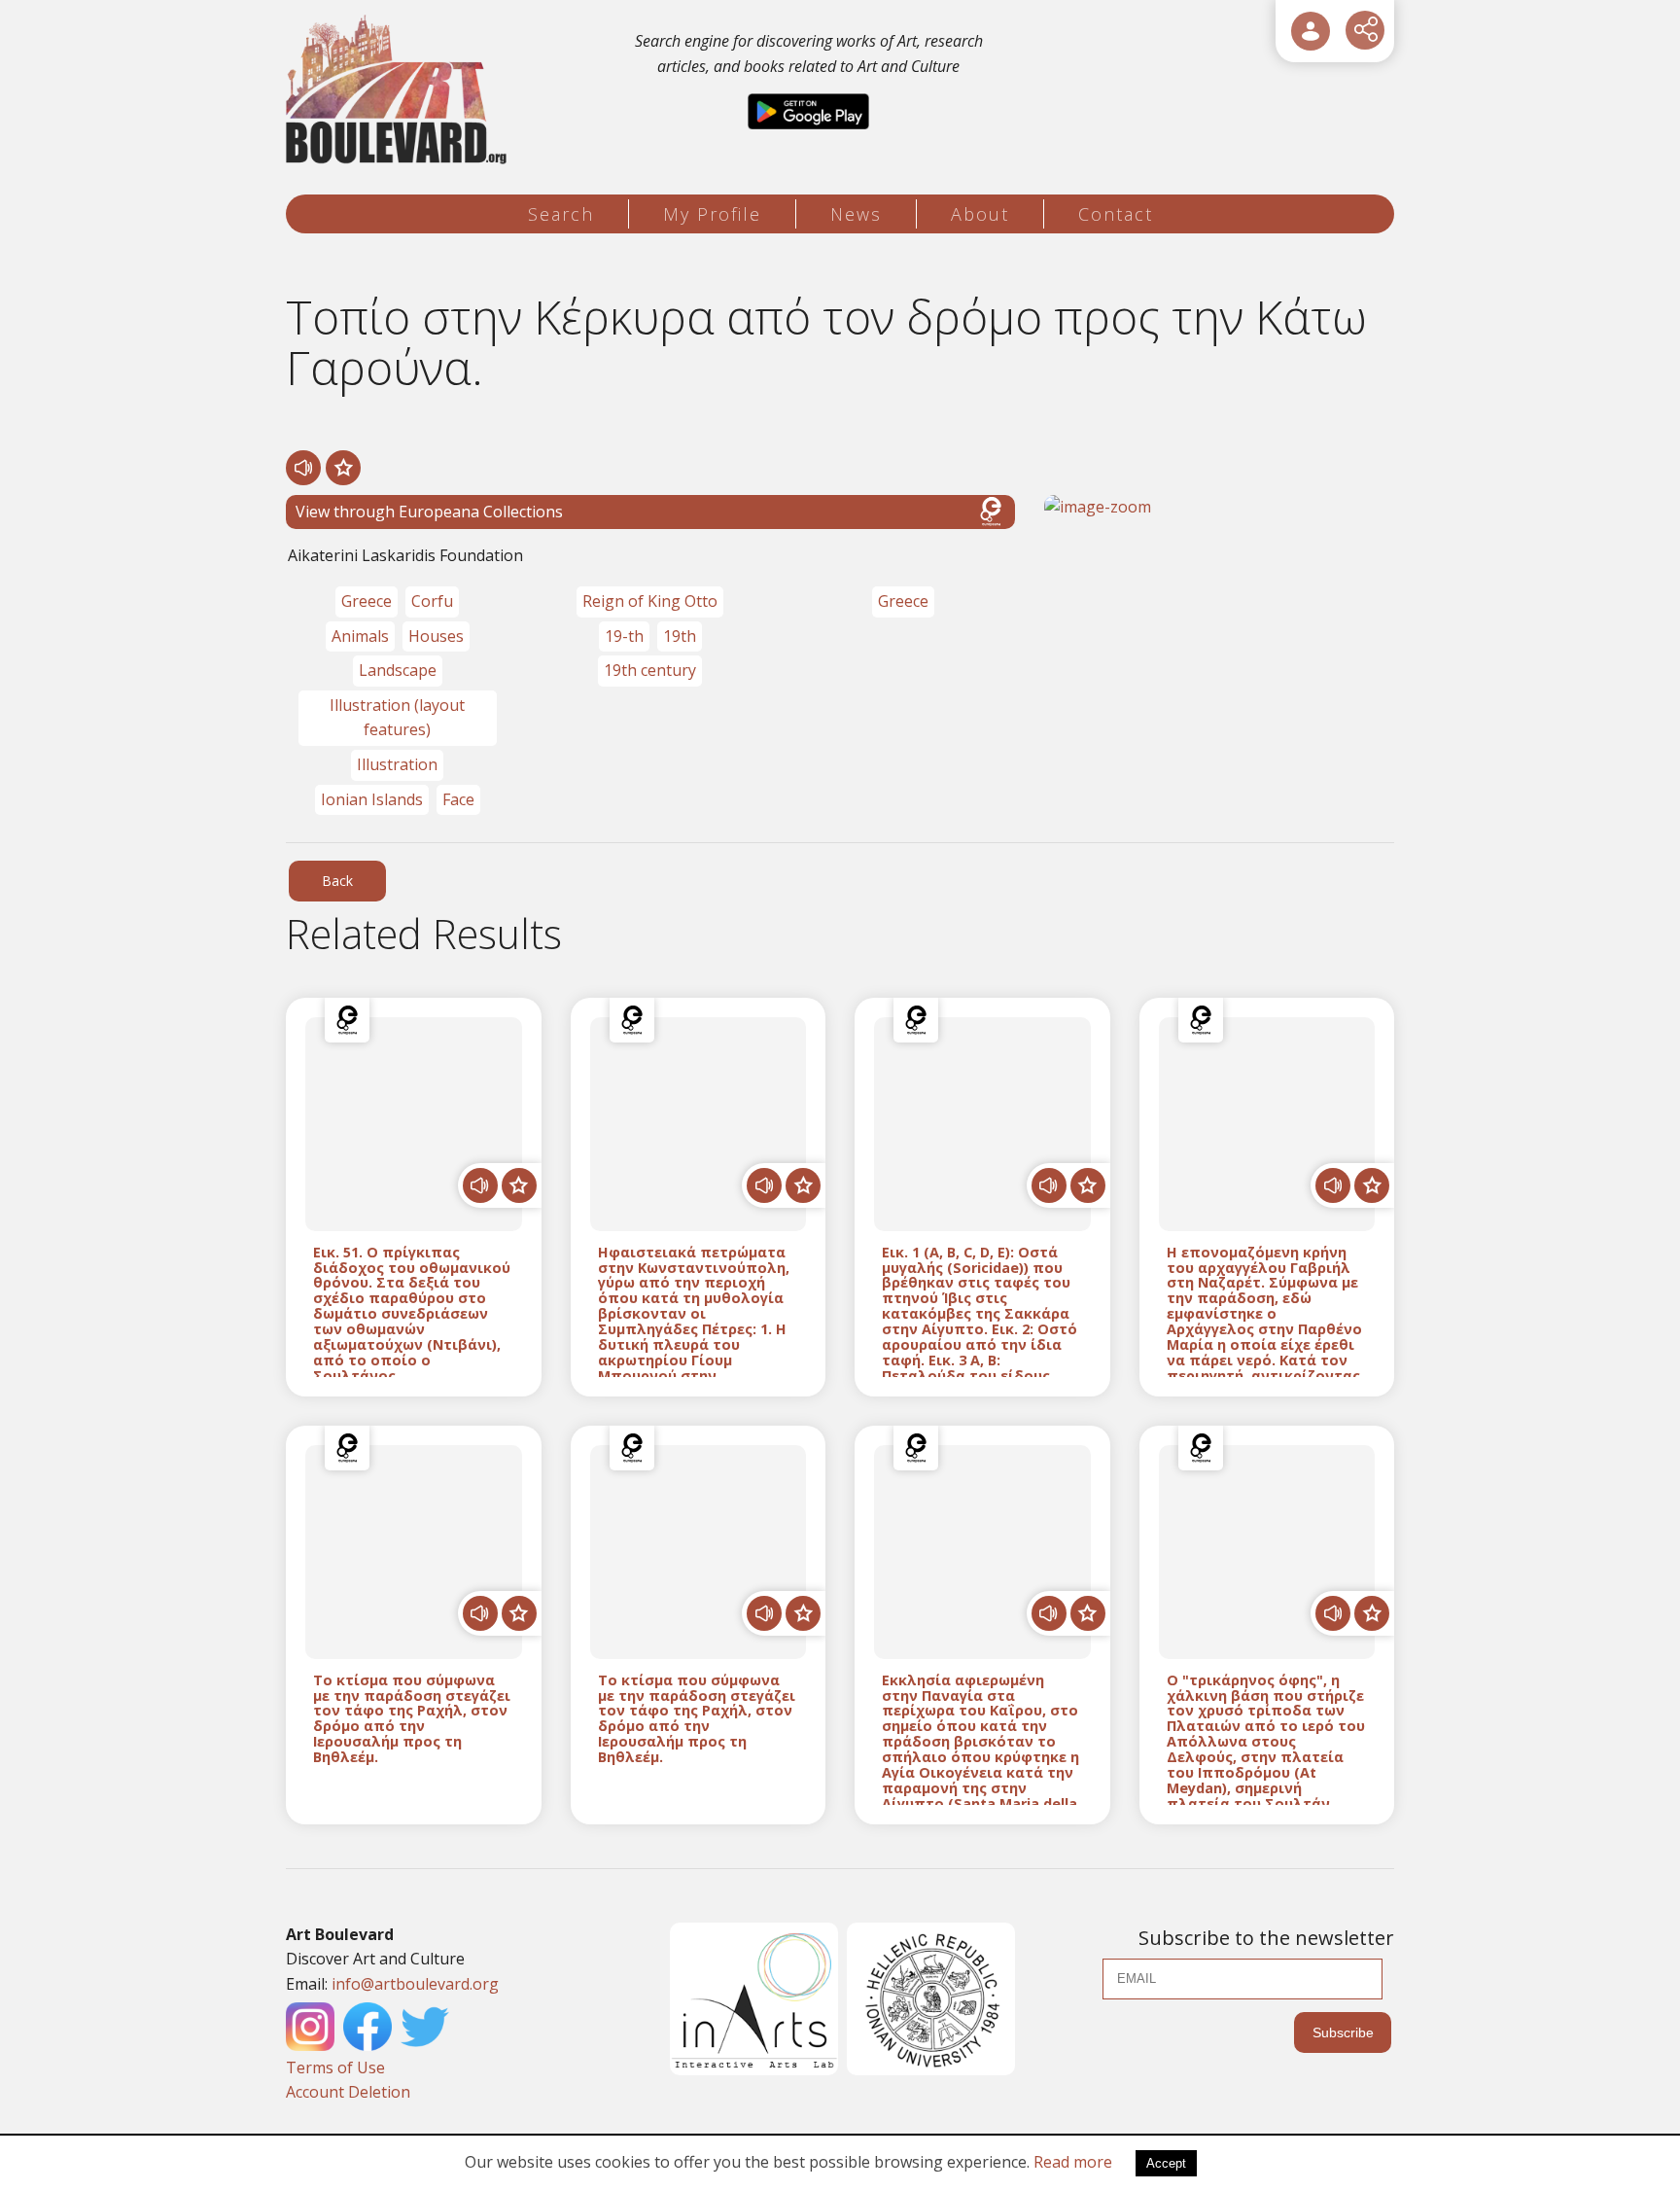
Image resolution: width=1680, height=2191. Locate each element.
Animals (360, 636)
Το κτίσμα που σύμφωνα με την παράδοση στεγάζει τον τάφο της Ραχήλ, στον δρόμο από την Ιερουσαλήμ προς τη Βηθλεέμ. (412, 1719)
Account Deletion (348, 2092)
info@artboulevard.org (415, 1984)
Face (458, 799)
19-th (624, 636)
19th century (650, 670)
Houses (436, 636)
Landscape (398, 670)
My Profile (712, 214)
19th (680, 636)
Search (561, 214)
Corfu (432, 601)
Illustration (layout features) (397, 718)
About (980, 214)
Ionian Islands (372, 799)
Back (337, 881)
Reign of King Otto (650, 601)
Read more (1073, 2162)
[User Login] (1311, 31)
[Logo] (399, 90)
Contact (1116, 214)
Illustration (397, 764)
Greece (367, 601)
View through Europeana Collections (429, 512)
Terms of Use (335, 2067)
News (856, 214)
